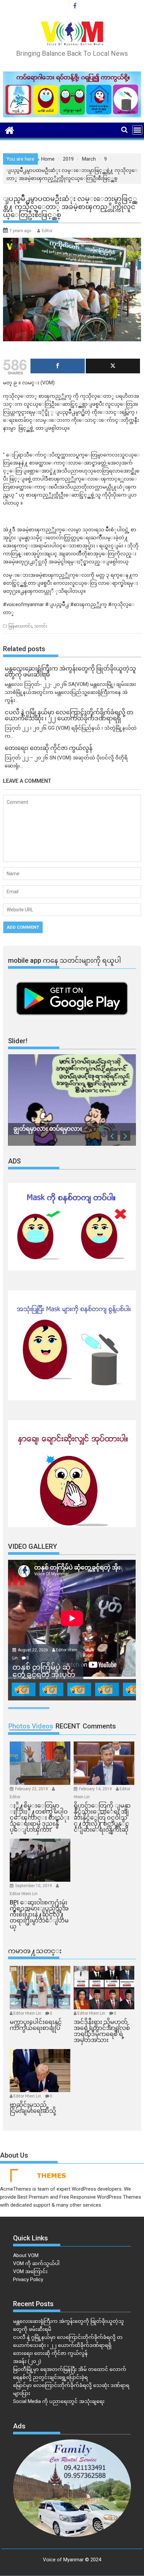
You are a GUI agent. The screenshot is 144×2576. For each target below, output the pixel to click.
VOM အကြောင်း (30, 2271)
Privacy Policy (28, 2279)
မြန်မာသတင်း (20, 626)
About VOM (26, 2255)
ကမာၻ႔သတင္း (35, 1951)
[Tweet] (113, 366)
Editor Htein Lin (24, 1894)
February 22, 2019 (32, 1789)
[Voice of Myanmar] (10, 130)
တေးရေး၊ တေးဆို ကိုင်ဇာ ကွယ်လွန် (50, 2353)
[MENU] (137, 130)
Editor (47, 231)
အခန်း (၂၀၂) (27, 2361)
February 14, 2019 (96, 1789)
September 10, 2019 (34, 1886)
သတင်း (41, 626)
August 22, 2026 (33, 1650)
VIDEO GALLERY (32, 1546)
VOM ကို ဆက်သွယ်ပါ (36, 2263)
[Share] (58, 366)
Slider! (18, 1041)
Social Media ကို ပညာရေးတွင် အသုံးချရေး (59, 2401)
